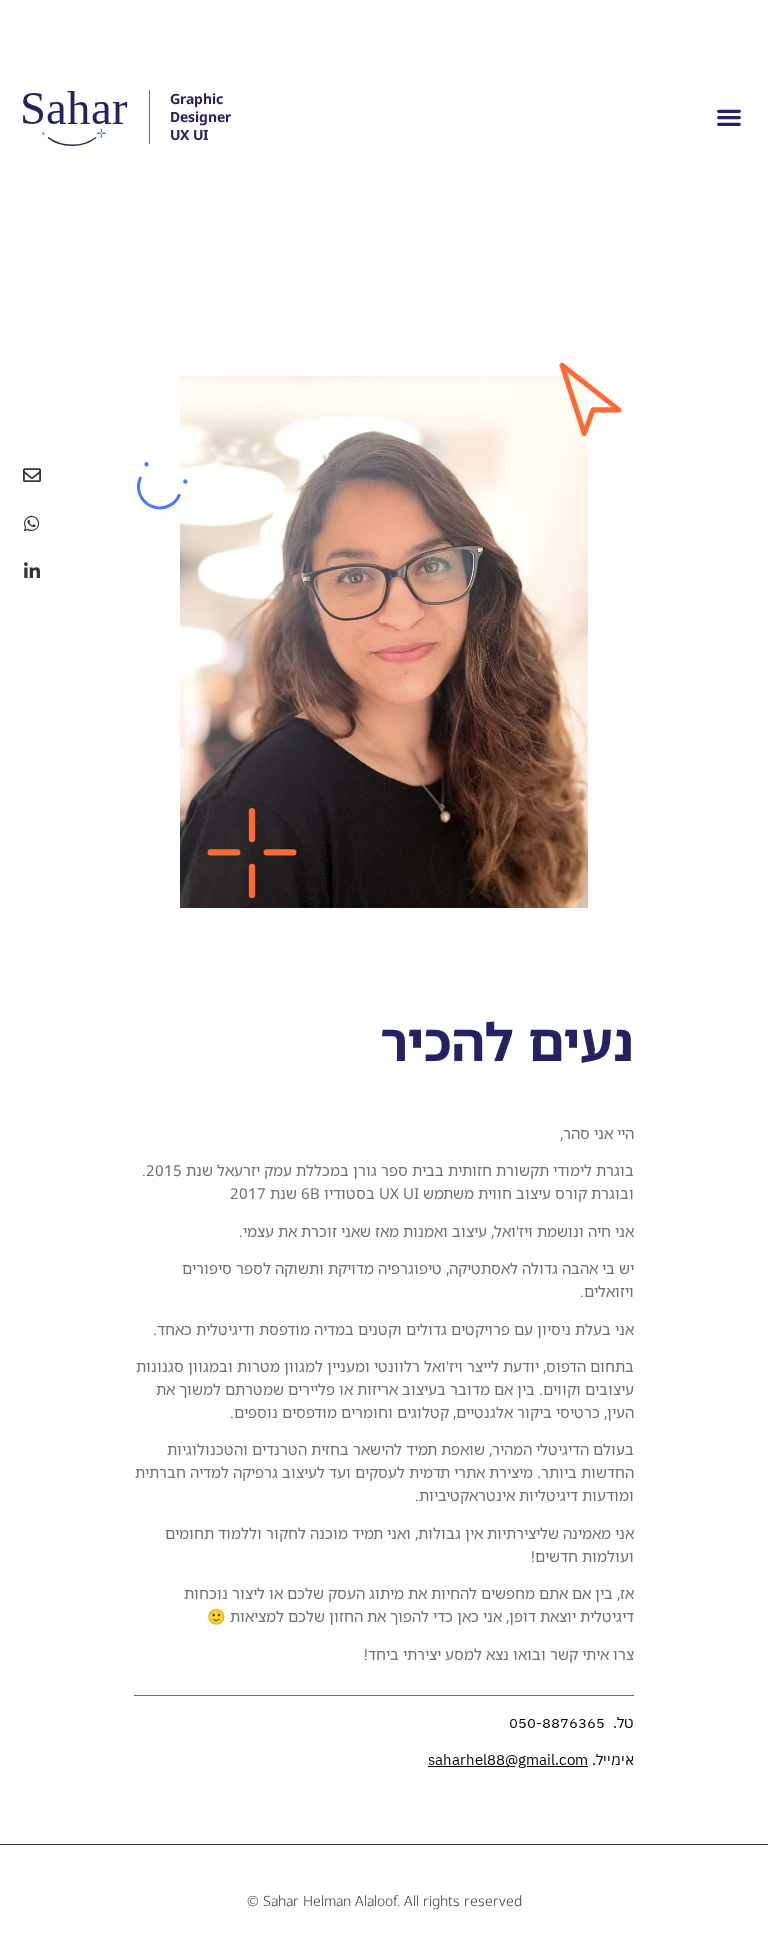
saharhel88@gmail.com (508, 1759)
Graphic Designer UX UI (200, 116)
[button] (728, 116)
